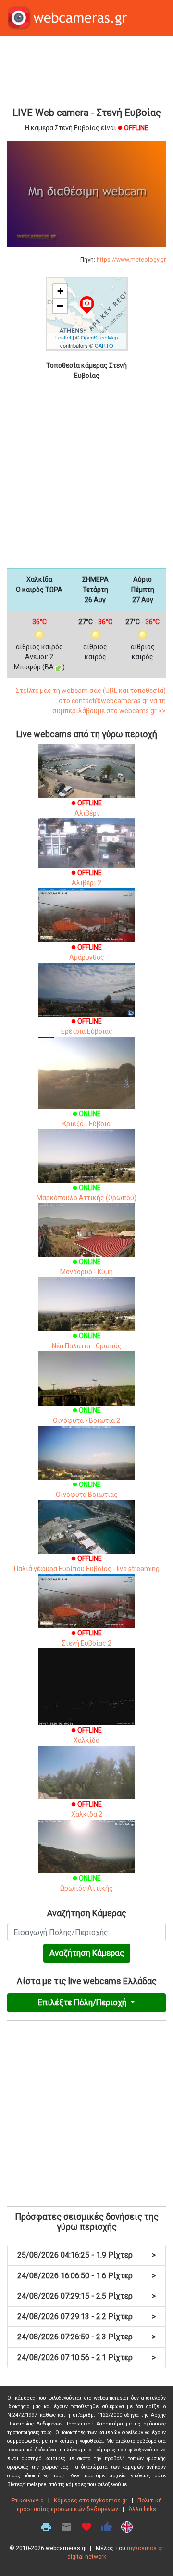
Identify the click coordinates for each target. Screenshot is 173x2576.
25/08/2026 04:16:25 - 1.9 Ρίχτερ (86, 2255)
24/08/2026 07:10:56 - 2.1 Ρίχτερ (86, 2357)
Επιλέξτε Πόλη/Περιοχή (83, 2002)
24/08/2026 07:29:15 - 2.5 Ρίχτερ (86, 2296)
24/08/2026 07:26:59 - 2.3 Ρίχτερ (86, 2337)
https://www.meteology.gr (131, 260)
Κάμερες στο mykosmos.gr (91, 2501)
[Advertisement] (86, 70)
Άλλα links (142, 2509)
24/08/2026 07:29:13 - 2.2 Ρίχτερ (86, 2317)
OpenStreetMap (99, 337)
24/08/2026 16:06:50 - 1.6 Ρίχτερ (86, 2276)
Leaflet (63, 337)
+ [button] (60, 291)
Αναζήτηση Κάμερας (87, 1953)
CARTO (104, 345)
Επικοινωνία (27, 2501)
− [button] (60, 306)
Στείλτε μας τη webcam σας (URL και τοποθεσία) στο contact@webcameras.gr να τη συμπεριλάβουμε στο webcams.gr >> (91, 701)
